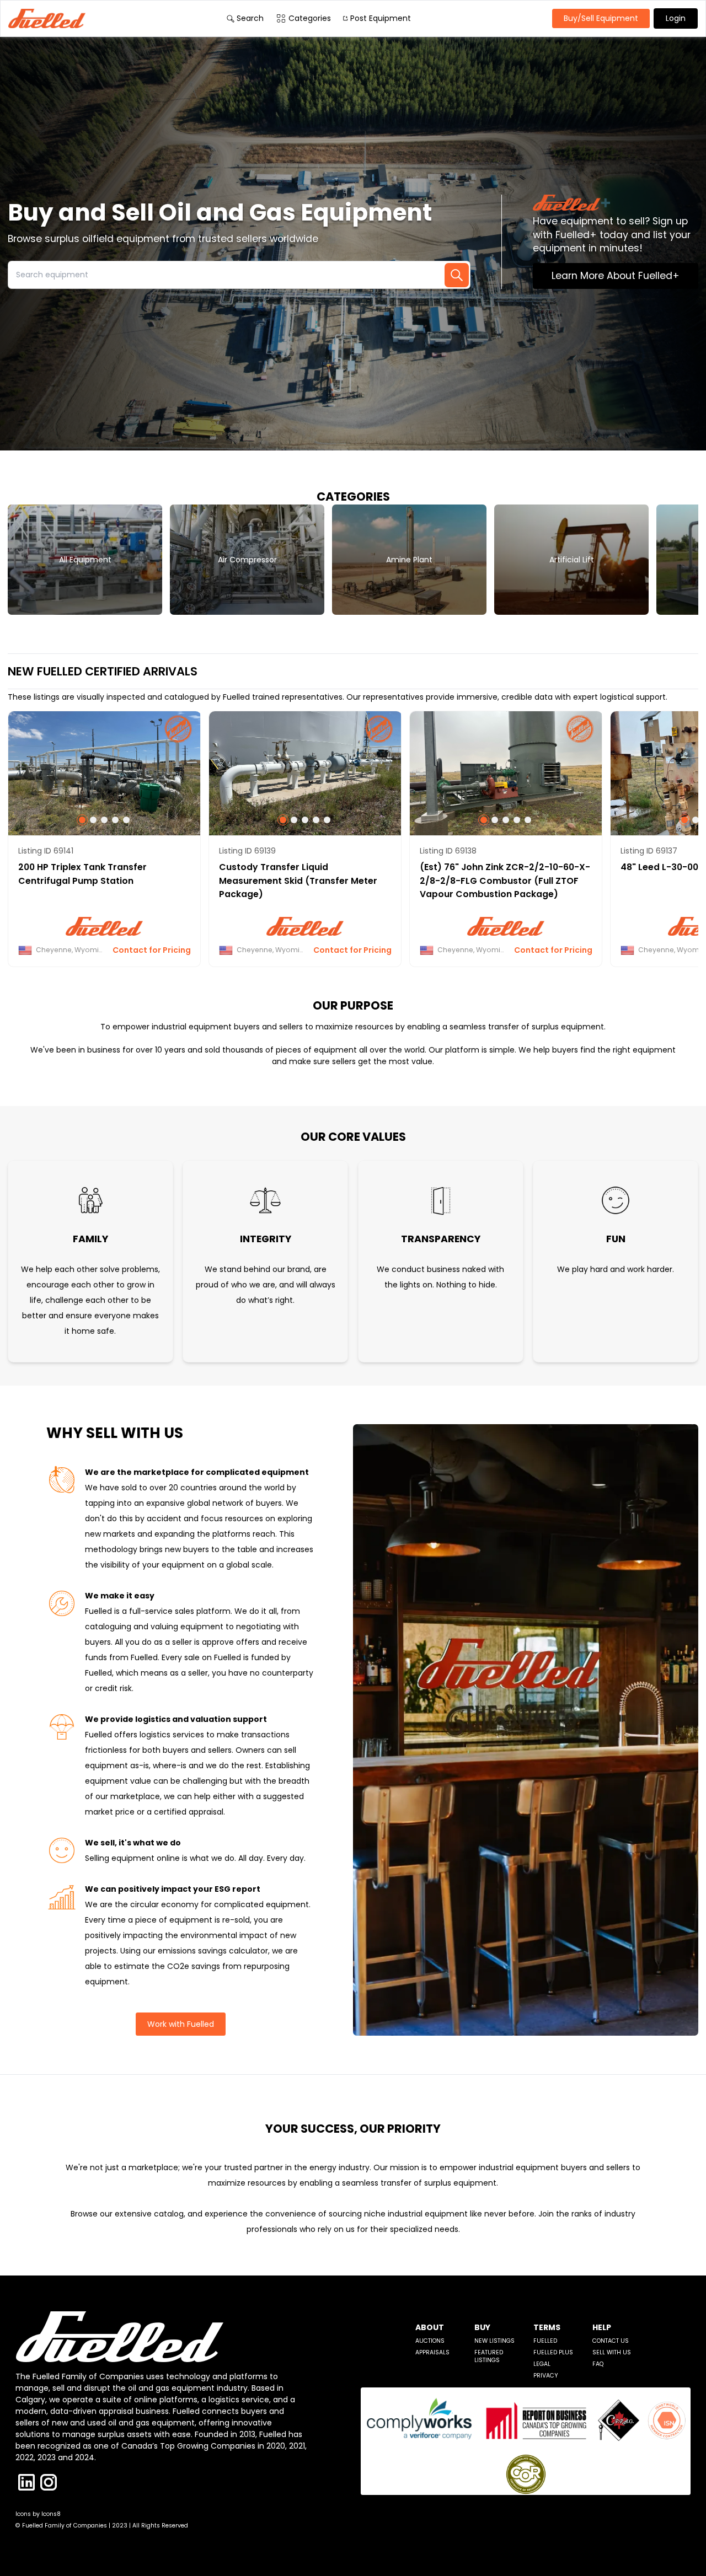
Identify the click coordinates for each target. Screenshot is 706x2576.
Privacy (546, 2376)
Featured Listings (489, 2356)
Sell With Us (612, 2352)
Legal (542, 2364)
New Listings (494, 2341)
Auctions (430, 2341)
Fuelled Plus (553, 2352)
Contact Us (611, 2341)
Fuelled (545, 2341)
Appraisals (432, 2352)
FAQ (598, 2364)
